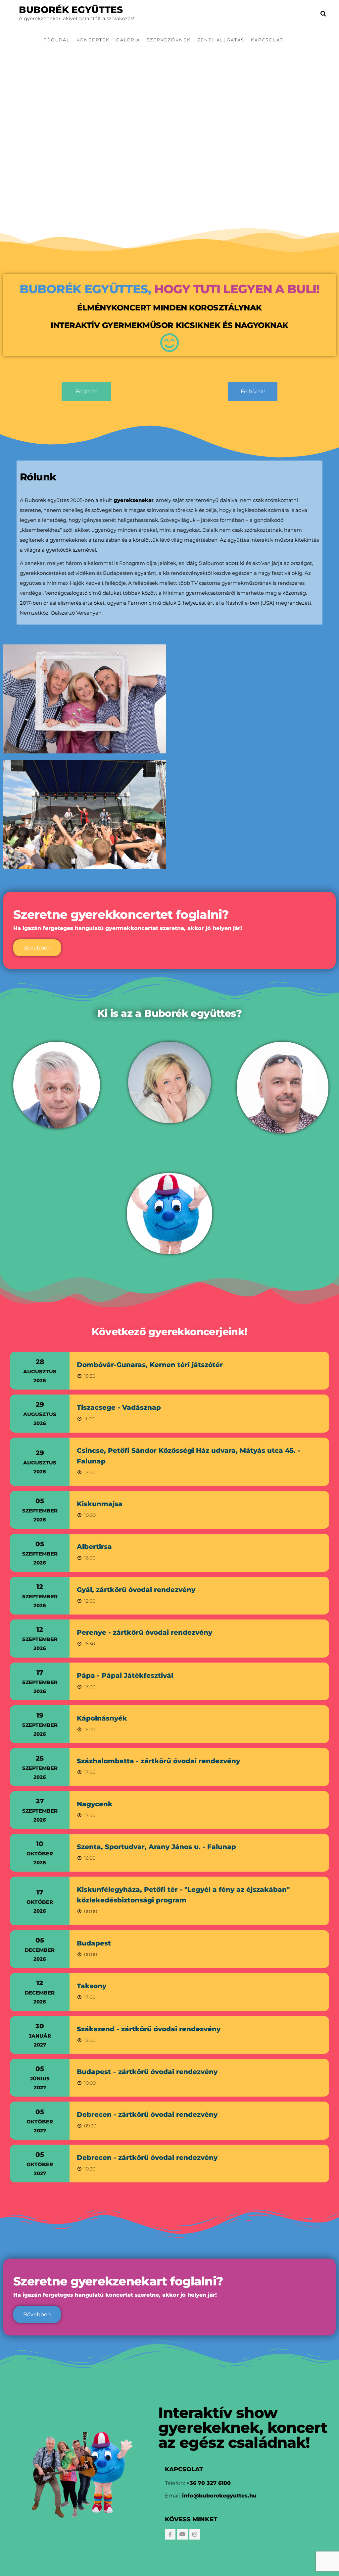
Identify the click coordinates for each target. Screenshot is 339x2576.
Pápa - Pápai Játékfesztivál (125, 1675)
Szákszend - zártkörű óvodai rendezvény (149, 2029)
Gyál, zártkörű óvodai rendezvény (136, 1590)
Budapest (94, 1943)
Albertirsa (94, 1547)
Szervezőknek (169, 40)
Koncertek (93, 40)
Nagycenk (95, 1804)
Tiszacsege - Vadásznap (119, 1407)
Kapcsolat (267, 40)
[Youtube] (182, 2534)
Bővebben (37, 948)
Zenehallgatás (221, 40)
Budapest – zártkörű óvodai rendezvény (147, 2072)
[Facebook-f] (170, 2534)
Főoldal (57, 40)
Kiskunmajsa (100, 1504)
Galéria (128, 40)
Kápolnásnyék (102, 1718)
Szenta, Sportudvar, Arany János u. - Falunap (156, 1847)
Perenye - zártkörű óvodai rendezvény (145, 1632)
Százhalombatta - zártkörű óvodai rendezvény (158, 1761)
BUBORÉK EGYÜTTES (71, 10)
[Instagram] (195, 2534)
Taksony (92, 1986)
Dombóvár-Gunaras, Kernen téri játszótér (150, 1365)
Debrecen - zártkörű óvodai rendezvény (147, 2114)
